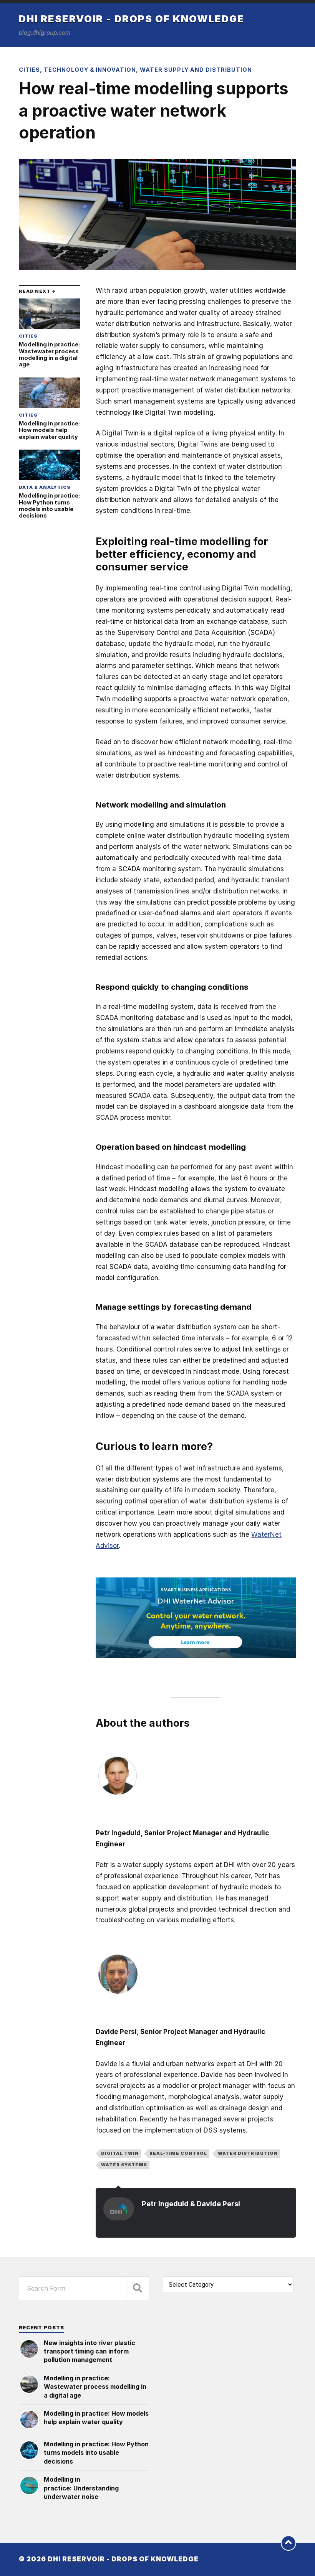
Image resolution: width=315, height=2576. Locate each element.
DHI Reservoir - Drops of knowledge (132, 19)
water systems (124, 2165)
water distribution (248, 2153)
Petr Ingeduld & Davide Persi (191, 2204)
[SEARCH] (138, 2288)
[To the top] (288, 2543)
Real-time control (178, 2153)
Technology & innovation (90, 70)
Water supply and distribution (196, 70)
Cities (29, 70)
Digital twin (120, 2153)
